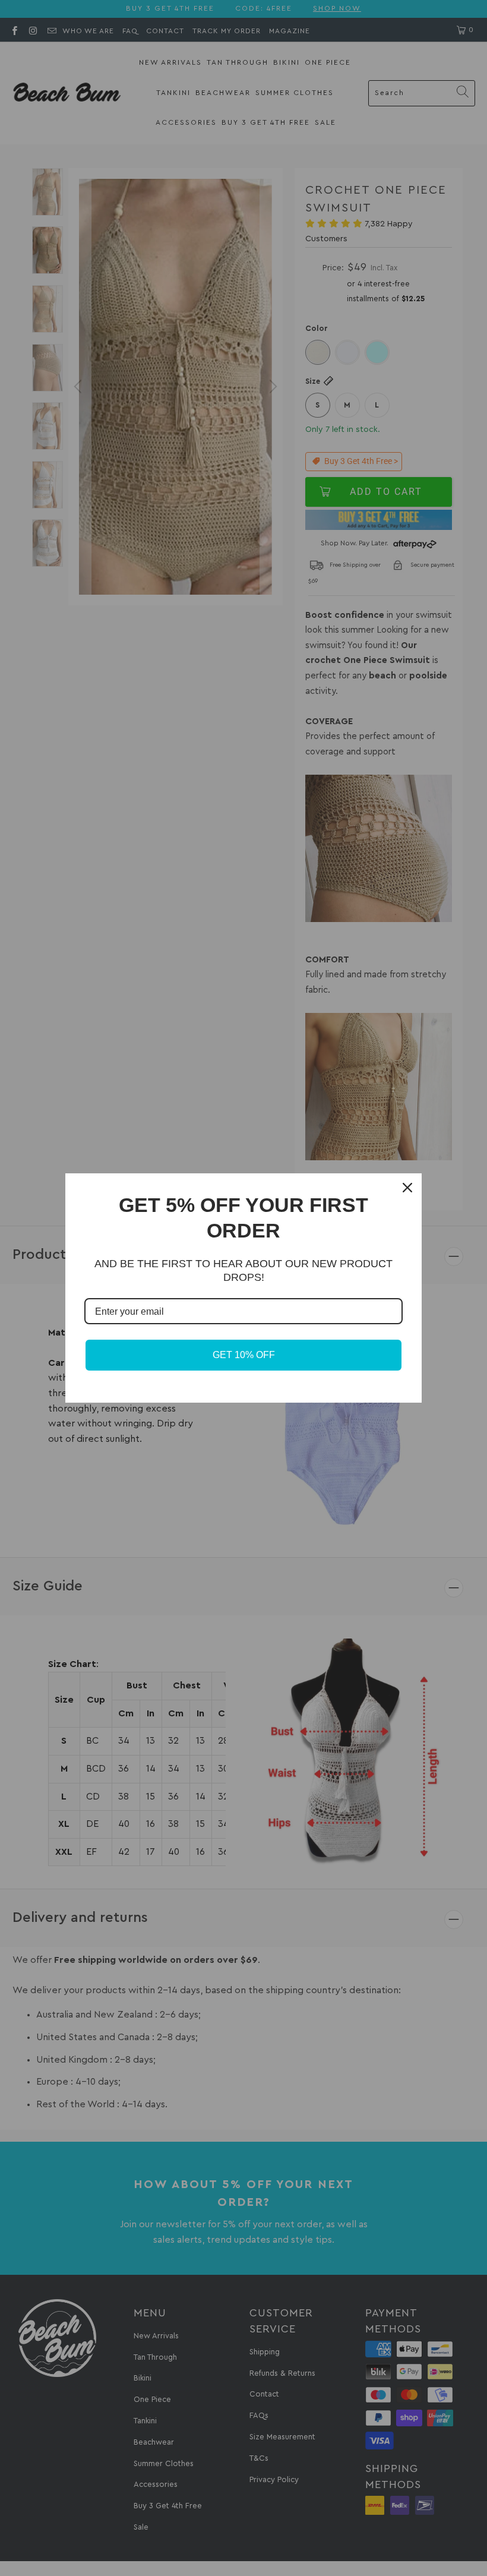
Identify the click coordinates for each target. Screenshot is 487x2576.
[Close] (407, 1188)
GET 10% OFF (244, 1355)
